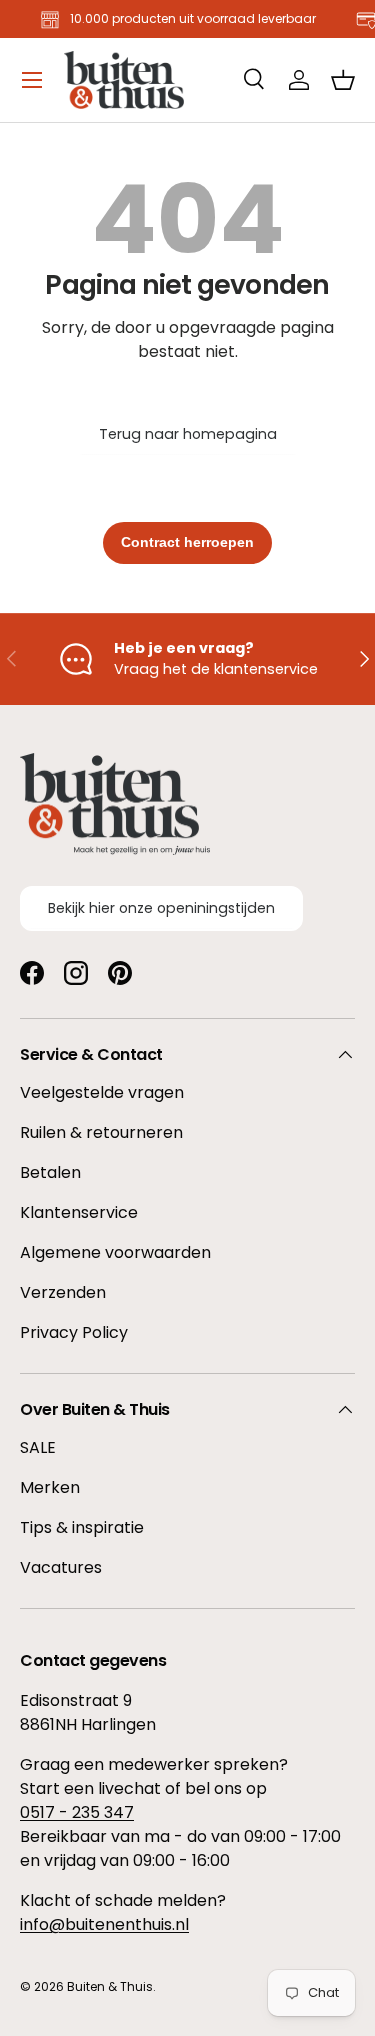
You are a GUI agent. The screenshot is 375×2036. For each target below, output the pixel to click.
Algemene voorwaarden (115, 1252)
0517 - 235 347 (77, 1812)
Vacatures (61, 1567)
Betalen (50, 1172)
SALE (38, 1447)
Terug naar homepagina (188, 434)
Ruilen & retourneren (101, 1132)
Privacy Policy (74, 1332)
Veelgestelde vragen (102, 1092)
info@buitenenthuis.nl (104, 1924)
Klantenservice (79, 1212)
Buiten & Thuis (110, 1986)
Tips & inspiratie (82, 1527)
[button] (343, 80)
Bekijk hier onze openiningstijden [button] (161, 908)
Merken (50, 1487)
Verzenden (63, 1292)
